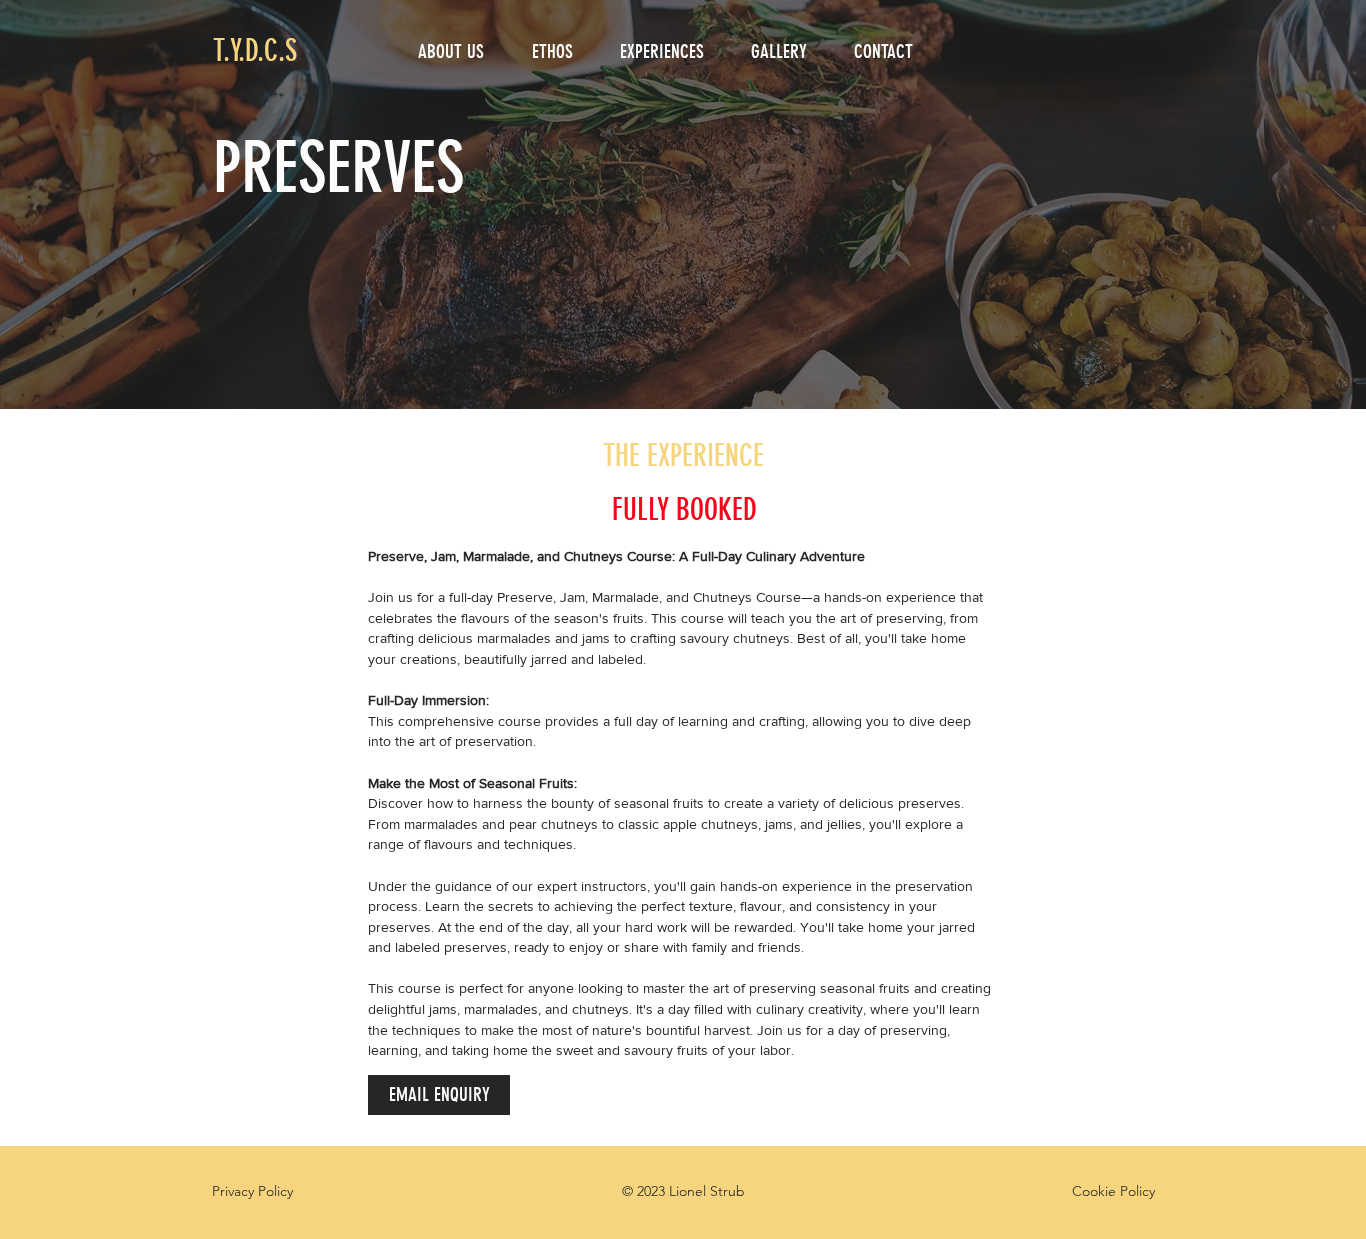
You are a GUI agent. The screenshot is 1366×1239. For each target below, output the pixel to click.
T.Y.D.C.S (255, 51)
